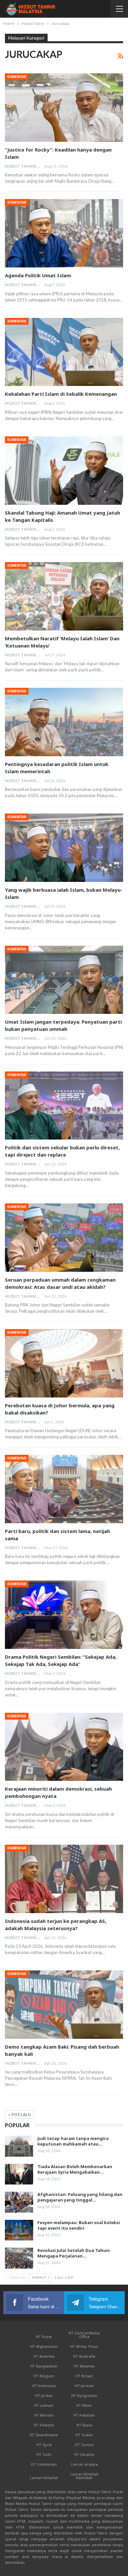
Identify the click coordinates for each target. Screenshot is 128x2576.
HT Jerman (84, 2386)
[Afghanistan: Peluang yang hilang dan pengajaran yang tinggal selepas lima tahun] (19, 2202)
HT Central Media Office (84, 2335)
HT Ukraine (84, 2454)
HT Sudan (84, 2435)
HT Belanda (84, 2366)
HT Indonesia (44, 2386)
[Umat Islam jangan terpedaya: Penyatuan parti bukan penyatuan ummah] (64, 980)
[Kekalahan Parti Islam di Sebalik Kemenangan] (64, 352)
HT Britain (84, 2376)
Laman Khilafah (44, 2478)
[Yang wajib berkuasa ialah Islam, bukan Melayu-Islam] (64, 848)
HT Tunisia (84, 2445)
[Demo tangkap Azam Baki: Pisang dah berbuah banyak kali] (64, 2005)
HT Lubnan (44, 2405)
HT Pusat (44, 2337)
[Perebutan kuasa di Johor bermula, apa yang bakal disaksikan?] (64, 1363)
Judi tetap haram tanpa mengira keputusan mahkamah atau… (73, 2141)
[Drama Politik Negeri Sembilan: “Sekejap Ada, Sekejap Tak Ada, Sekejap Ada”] (64, 1615)
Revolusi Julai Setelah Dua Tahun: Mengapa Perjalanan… (74, 2253)
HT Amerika (44, 2356)
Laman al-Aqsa (84, 2464)
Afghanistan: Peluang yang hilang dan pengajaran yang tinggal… (80, 2197)
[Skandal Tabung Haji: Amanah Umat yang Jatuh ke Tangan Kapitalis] (64, 471)
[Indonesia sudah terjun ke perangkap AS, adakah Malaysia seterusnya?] (64, 1879)
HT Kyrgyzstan (84, 2395)
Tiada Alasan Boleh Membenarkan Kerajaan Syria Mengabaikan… (75, 2169)
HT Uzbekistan (44, 2464)
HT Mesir (84, 2405)
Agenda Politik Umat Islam (38, 275)
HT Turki (44, 2454)
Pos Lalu (21, 2115)
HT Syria (44, 2445)
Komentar (17, 77)
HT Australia (84, 2356)
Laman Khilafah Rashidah (84, 2476)
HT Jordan (44, 2395)
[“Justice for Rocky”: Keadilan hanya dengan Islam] (64, 108)
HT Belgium (44, 2376)
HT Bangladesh (44, 2366)
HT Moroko (44, 2415)
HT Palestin (44, 2425)
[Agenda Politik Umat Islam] (64, 233)
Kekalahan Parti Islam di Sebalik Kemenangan (61, 394)
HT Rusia (84, 2425)
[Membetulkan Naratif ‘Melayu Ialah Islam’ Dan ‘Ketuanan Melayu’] (64, 596)
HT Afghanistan (44, 2346)
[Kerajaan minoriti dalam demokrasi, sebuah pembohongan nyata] (64, 1747)
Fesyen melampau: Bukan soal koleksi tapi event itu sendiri (79, 2225)
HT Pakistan (84, 2415)
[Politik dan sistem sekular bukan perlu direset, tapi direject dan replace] (64, 1106)
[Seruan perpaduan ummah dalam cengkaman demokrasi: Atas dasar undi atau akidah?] (64, 1238)
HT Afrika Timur (84, 2346)
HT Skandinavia (44, 2435)
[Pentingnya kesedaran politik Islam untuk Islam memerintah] (64, 722)
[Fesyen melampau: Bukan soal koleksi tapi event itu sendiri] (19, 2230)
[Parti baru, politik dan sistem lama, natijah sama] (64, 1489)
